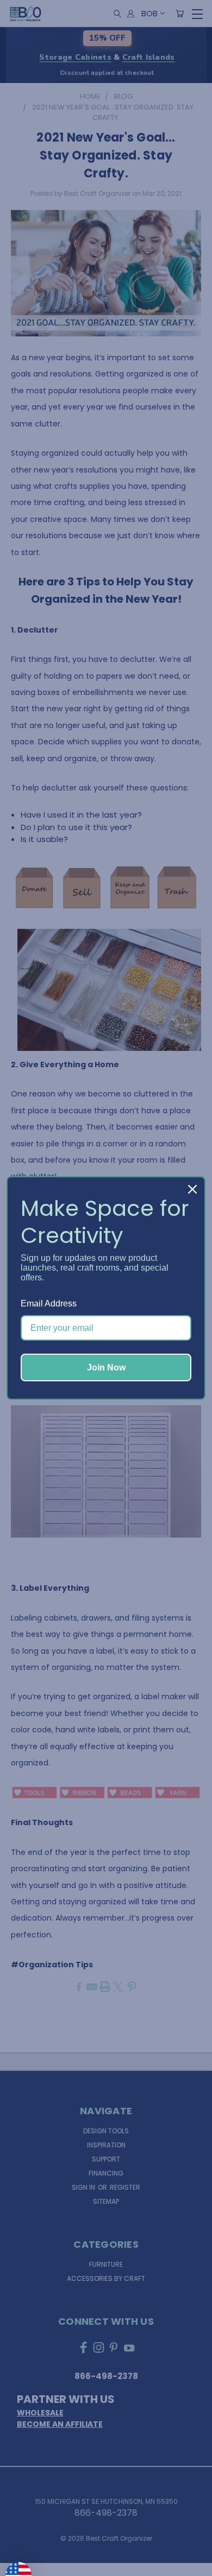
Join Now (106, 1367)
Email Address (49, 1303)
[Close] (192, 1189)
